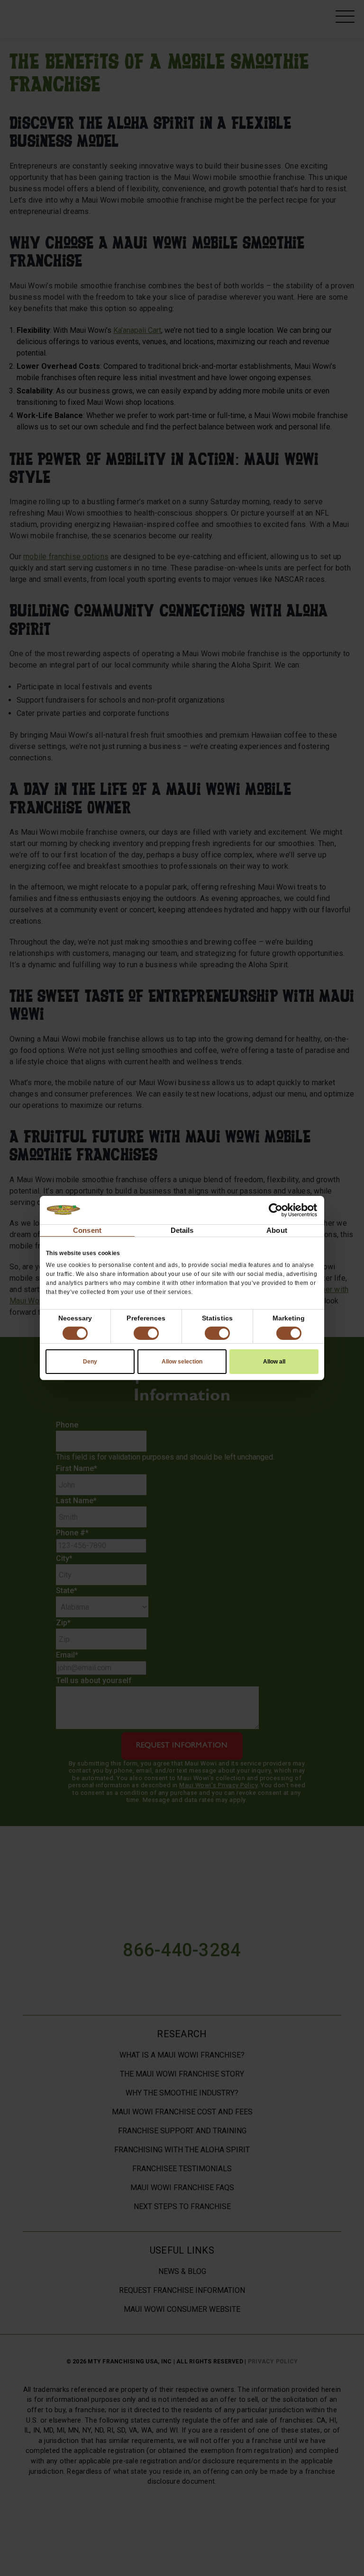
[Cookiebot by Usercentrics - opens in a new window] (276, 1210)
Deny (90, 1362)
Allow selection (182, 1362)
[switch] (146, 1333)
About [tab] (277, 1230)
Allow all (274, 1362)
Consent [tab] (87, 1230)
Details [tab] (182, 1230)
